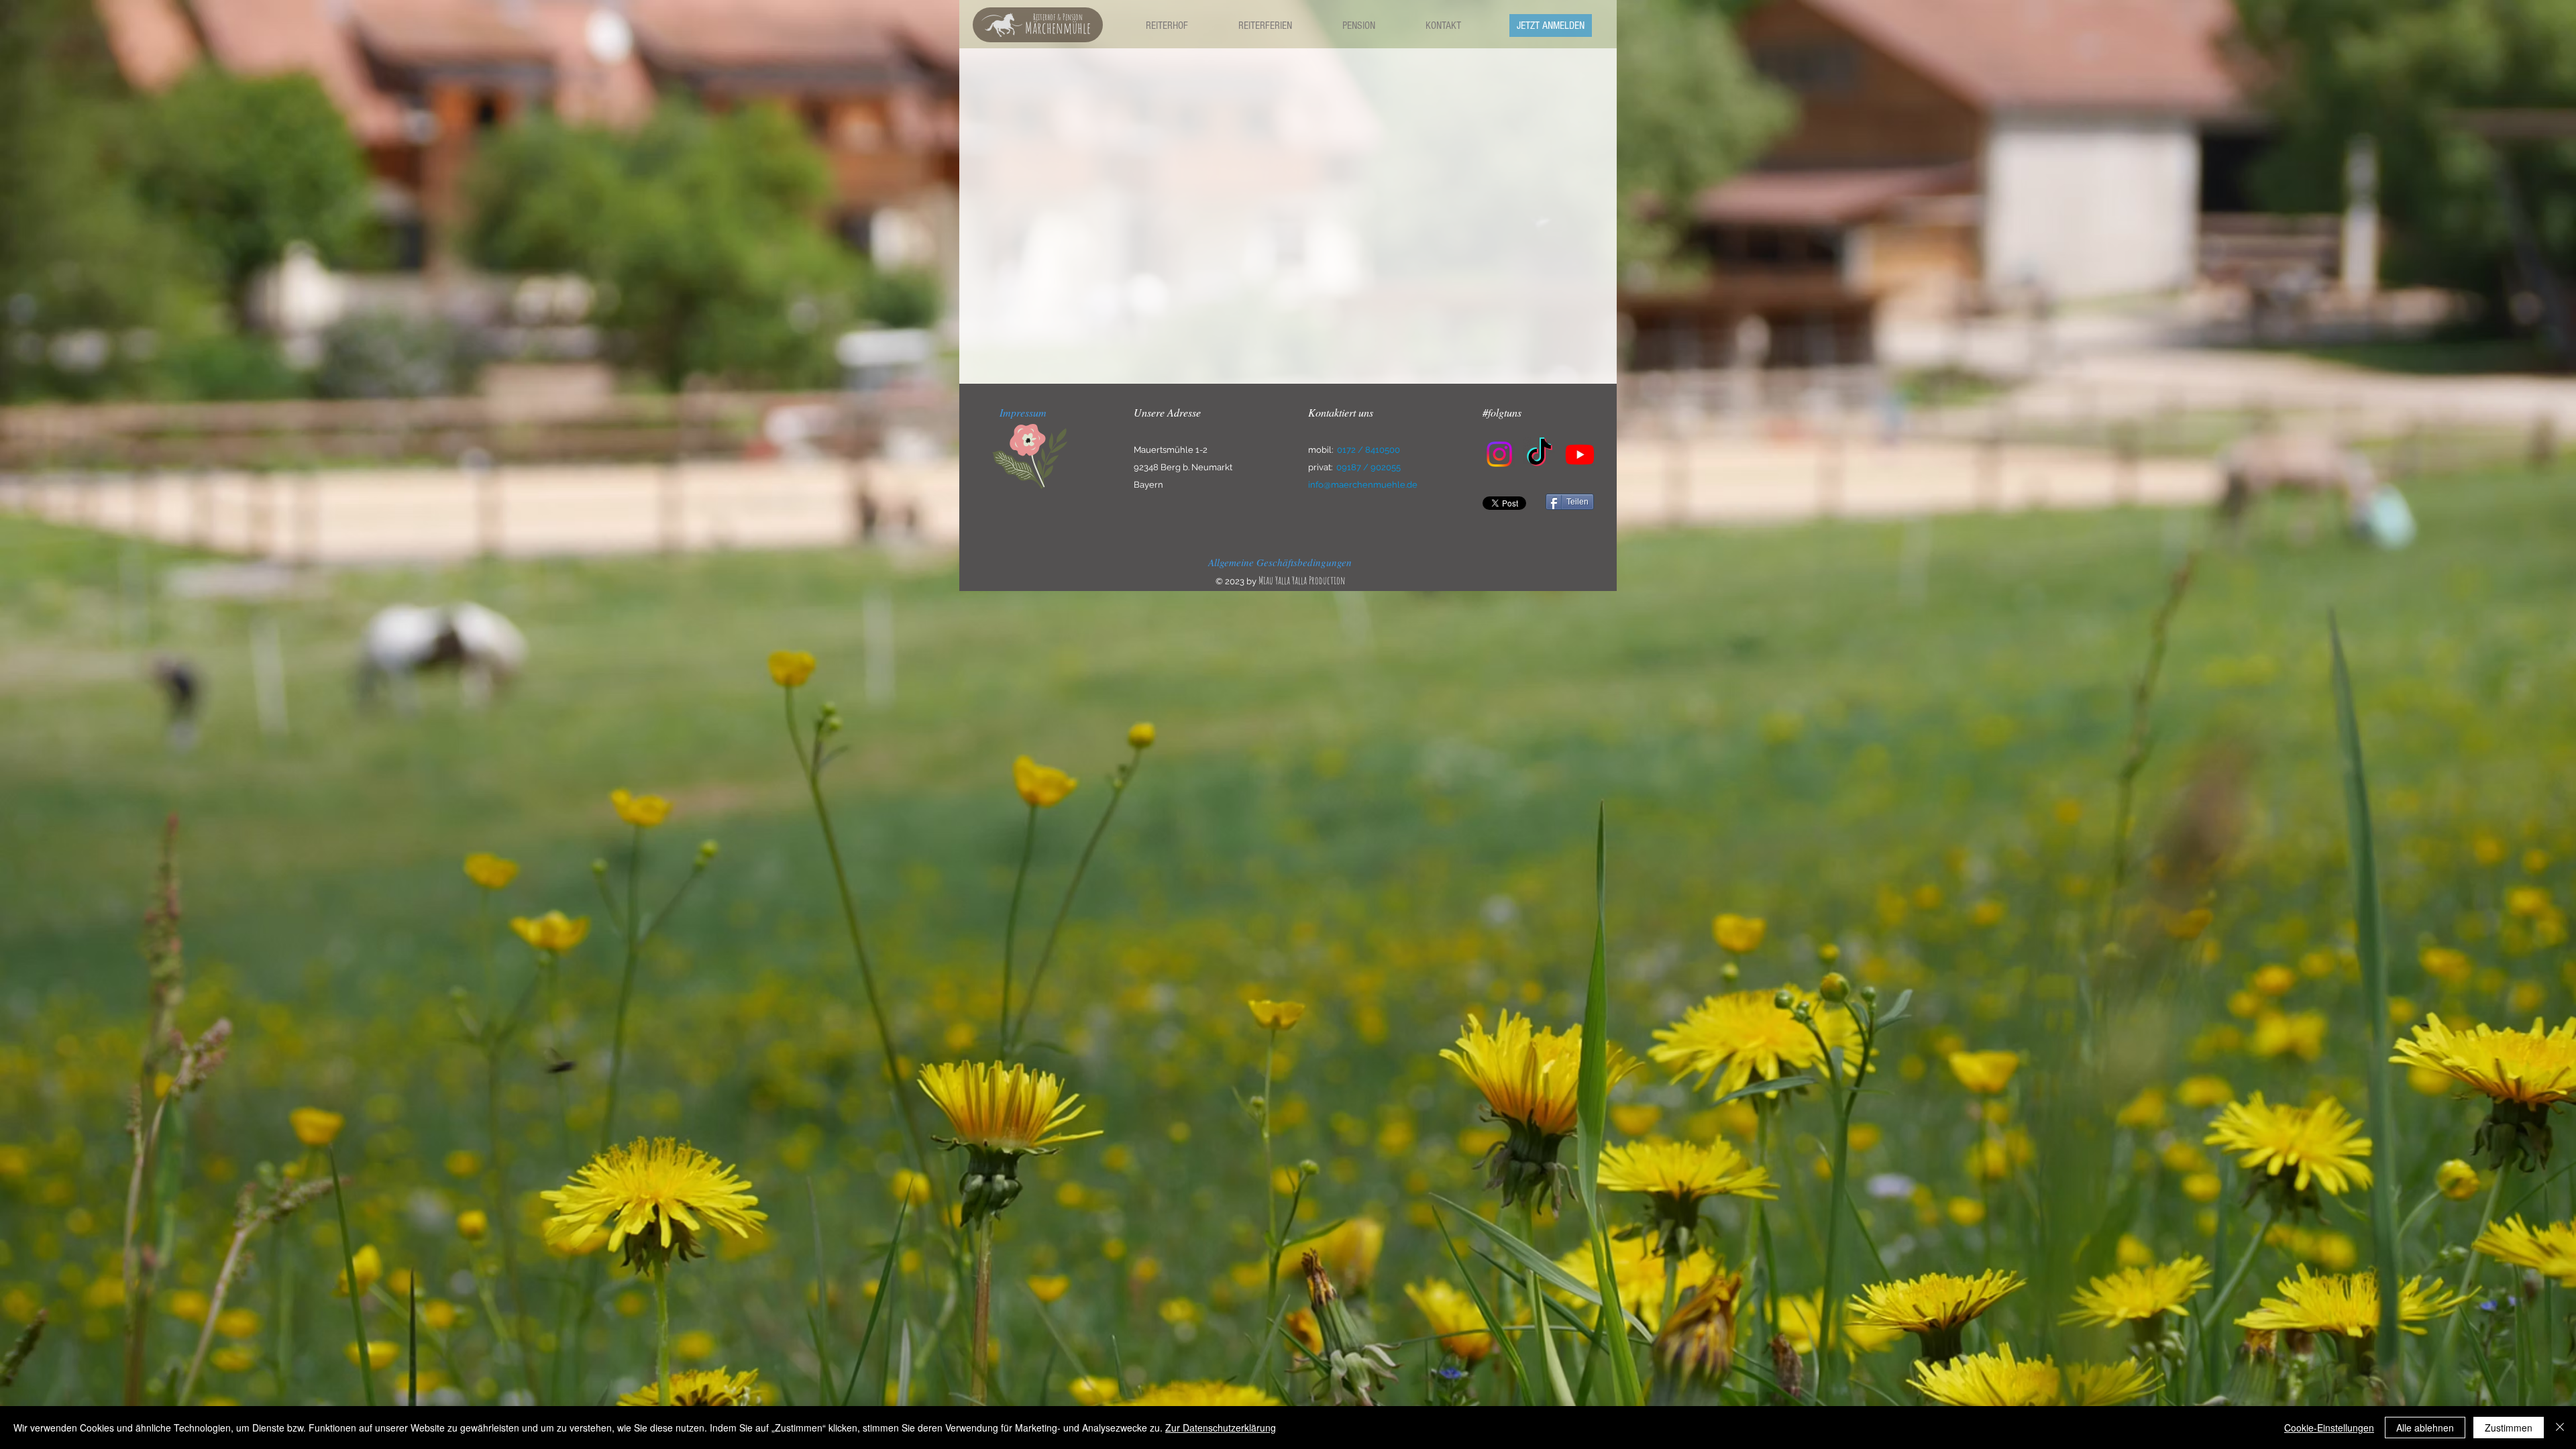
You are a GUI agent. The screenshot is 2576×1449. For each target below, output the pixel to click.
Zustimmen (2509, 1428)
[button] (1167, 25)
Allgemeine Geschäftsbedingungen (1280, 562)
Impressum (1023, 412)
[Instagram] (1499, 454)
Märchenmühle (1058, 28)
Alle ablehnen (2425, 1428)
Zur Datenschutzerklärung (1221, 1428)
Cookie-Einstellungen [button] (2329, 1428)
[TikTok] (1540, 454)
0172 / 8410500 (1368, 450)
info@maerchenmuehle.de (1363, 485)
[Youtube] (1580, 454)
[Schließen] (2560, 1428)
